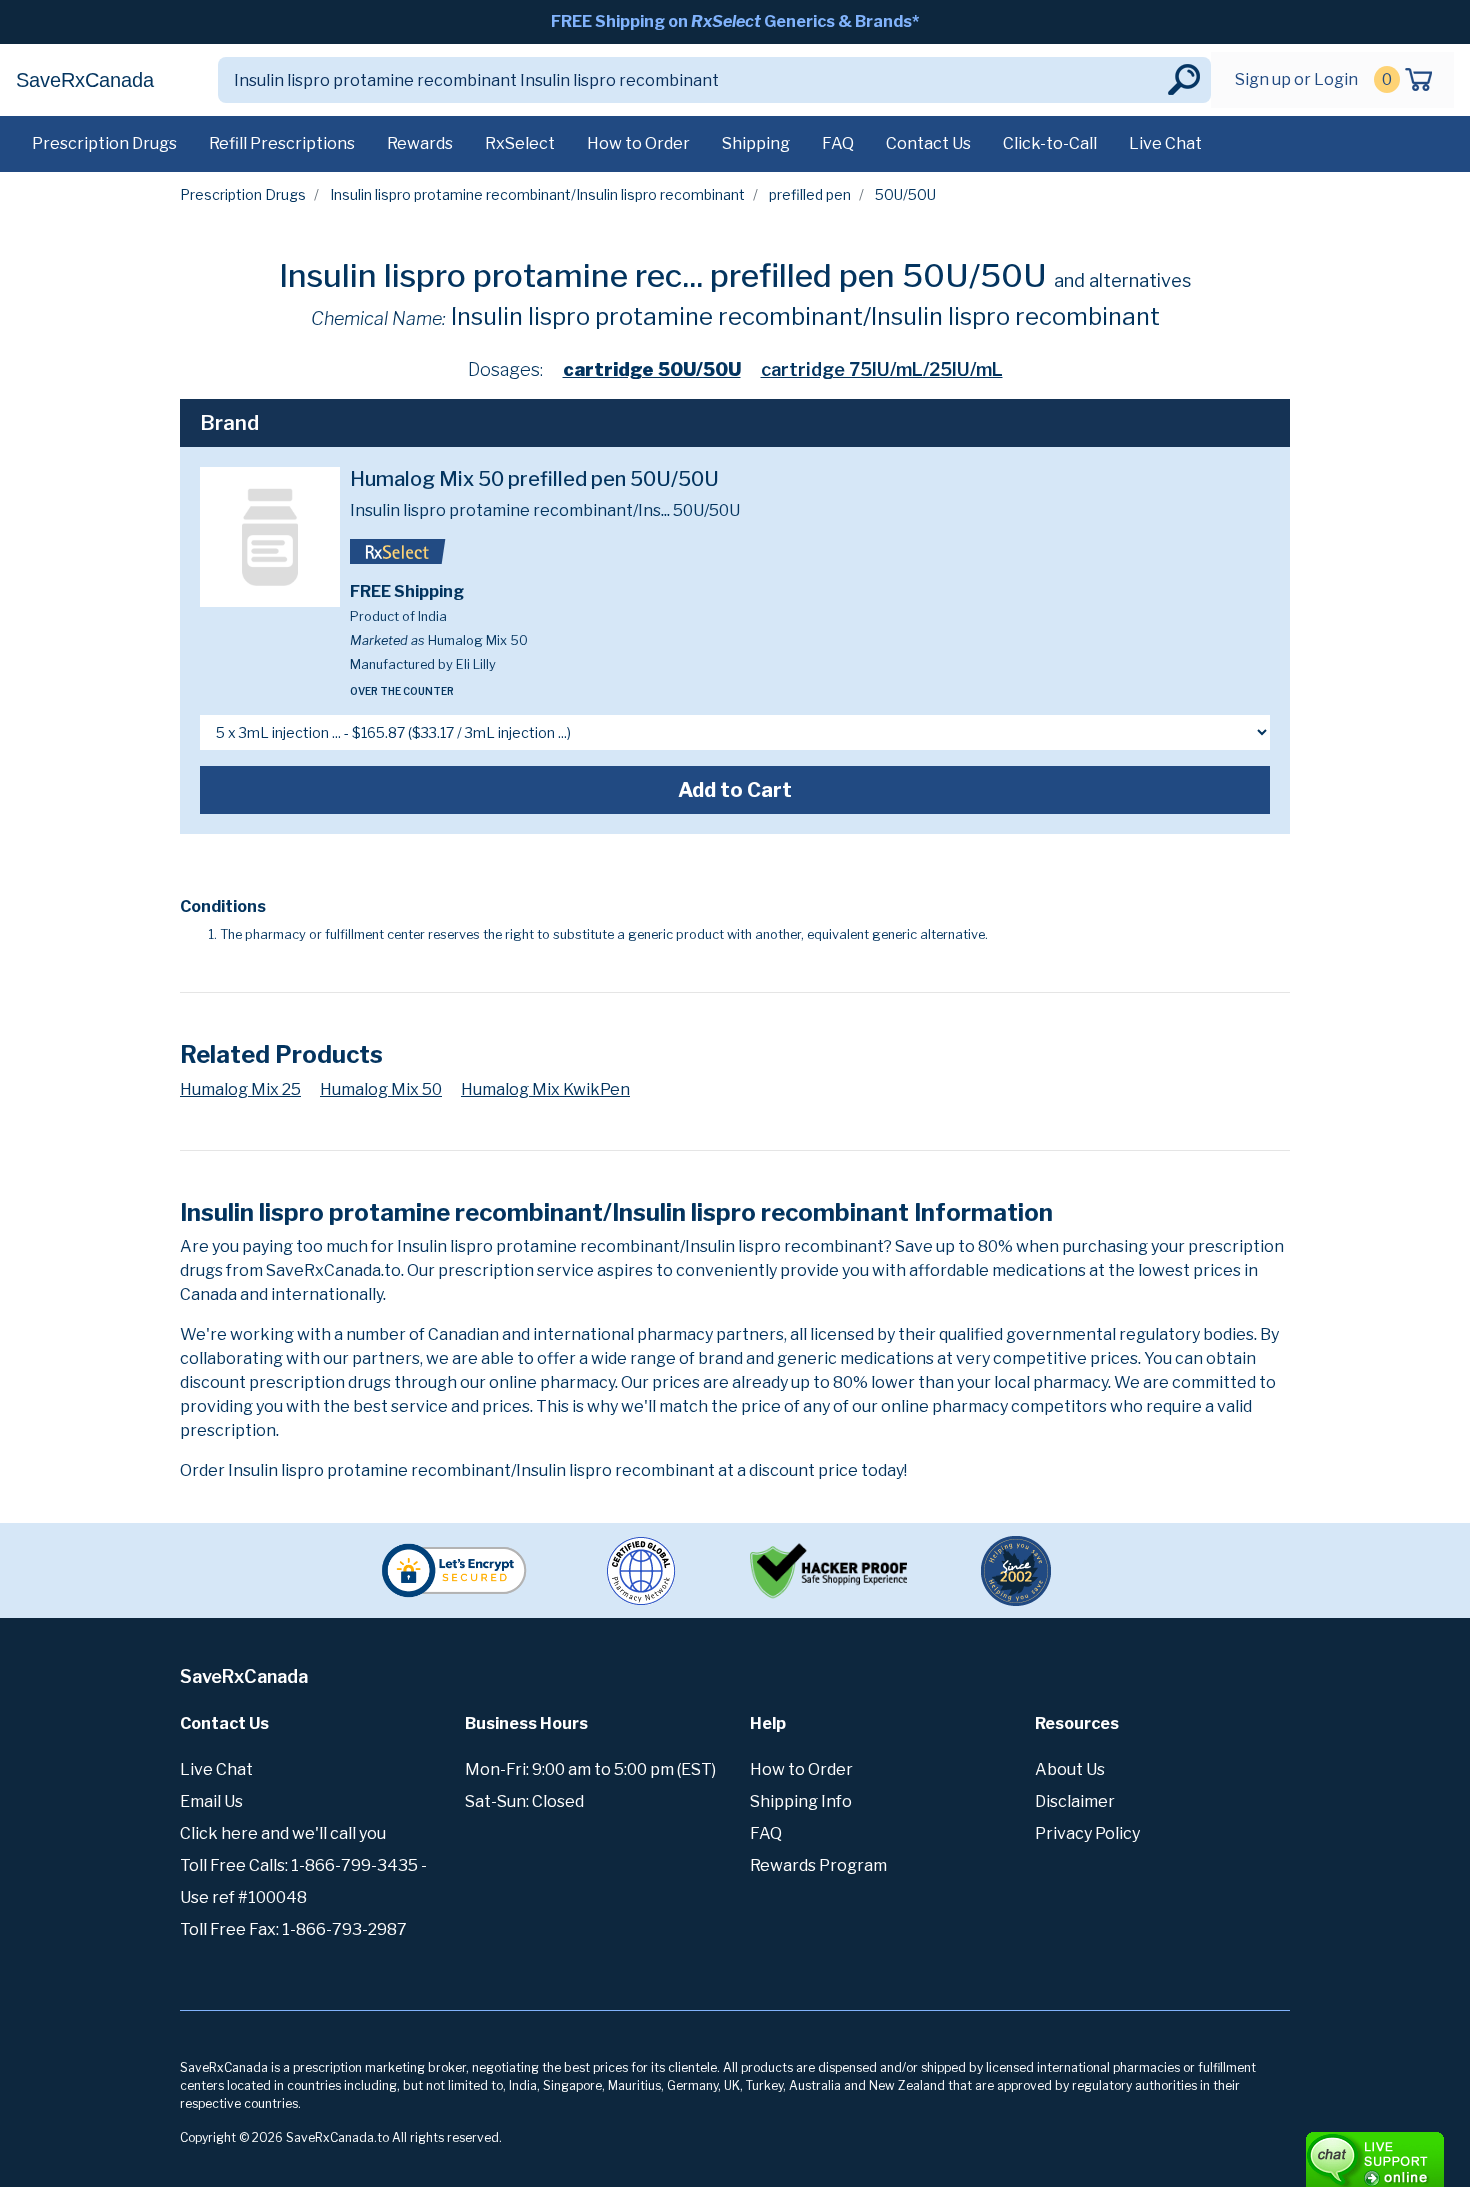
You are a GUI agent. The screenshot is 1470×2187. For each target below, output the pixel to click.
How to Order (638, 143)
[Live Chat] (1320, 2150)
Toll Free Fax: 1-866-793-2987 (293, 1929)
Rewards (420, 143)
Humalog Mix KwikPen (545, 1089)
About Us (1070, 1769)
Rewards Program (818, 1865)
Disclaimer (1075, 1801)
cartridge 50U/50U (652, 369)
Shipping (756, 143)
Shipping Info (801, 1801)
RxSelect (520, 143)
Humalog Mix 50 (381, 1089)
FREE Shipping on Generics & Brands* (735, 21)
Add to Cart (735, 790)
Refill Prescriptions (282, 143)
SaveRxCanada (85, 80)
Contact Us (928, 143)
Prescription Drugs (104, 143)
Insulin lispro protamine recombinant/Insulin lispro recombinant (537, 194)
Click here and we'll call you (283, 1833)
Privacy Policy (1087, 1833)
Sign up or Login (1296, 79)
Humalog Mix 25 (240, 1089)
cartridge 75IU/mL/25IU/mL (882, 369)
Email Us (211, 1801)
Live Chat (1165, 143)
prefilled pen (810, 194)
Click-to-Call (1050, 143)
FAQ (838, 143)
